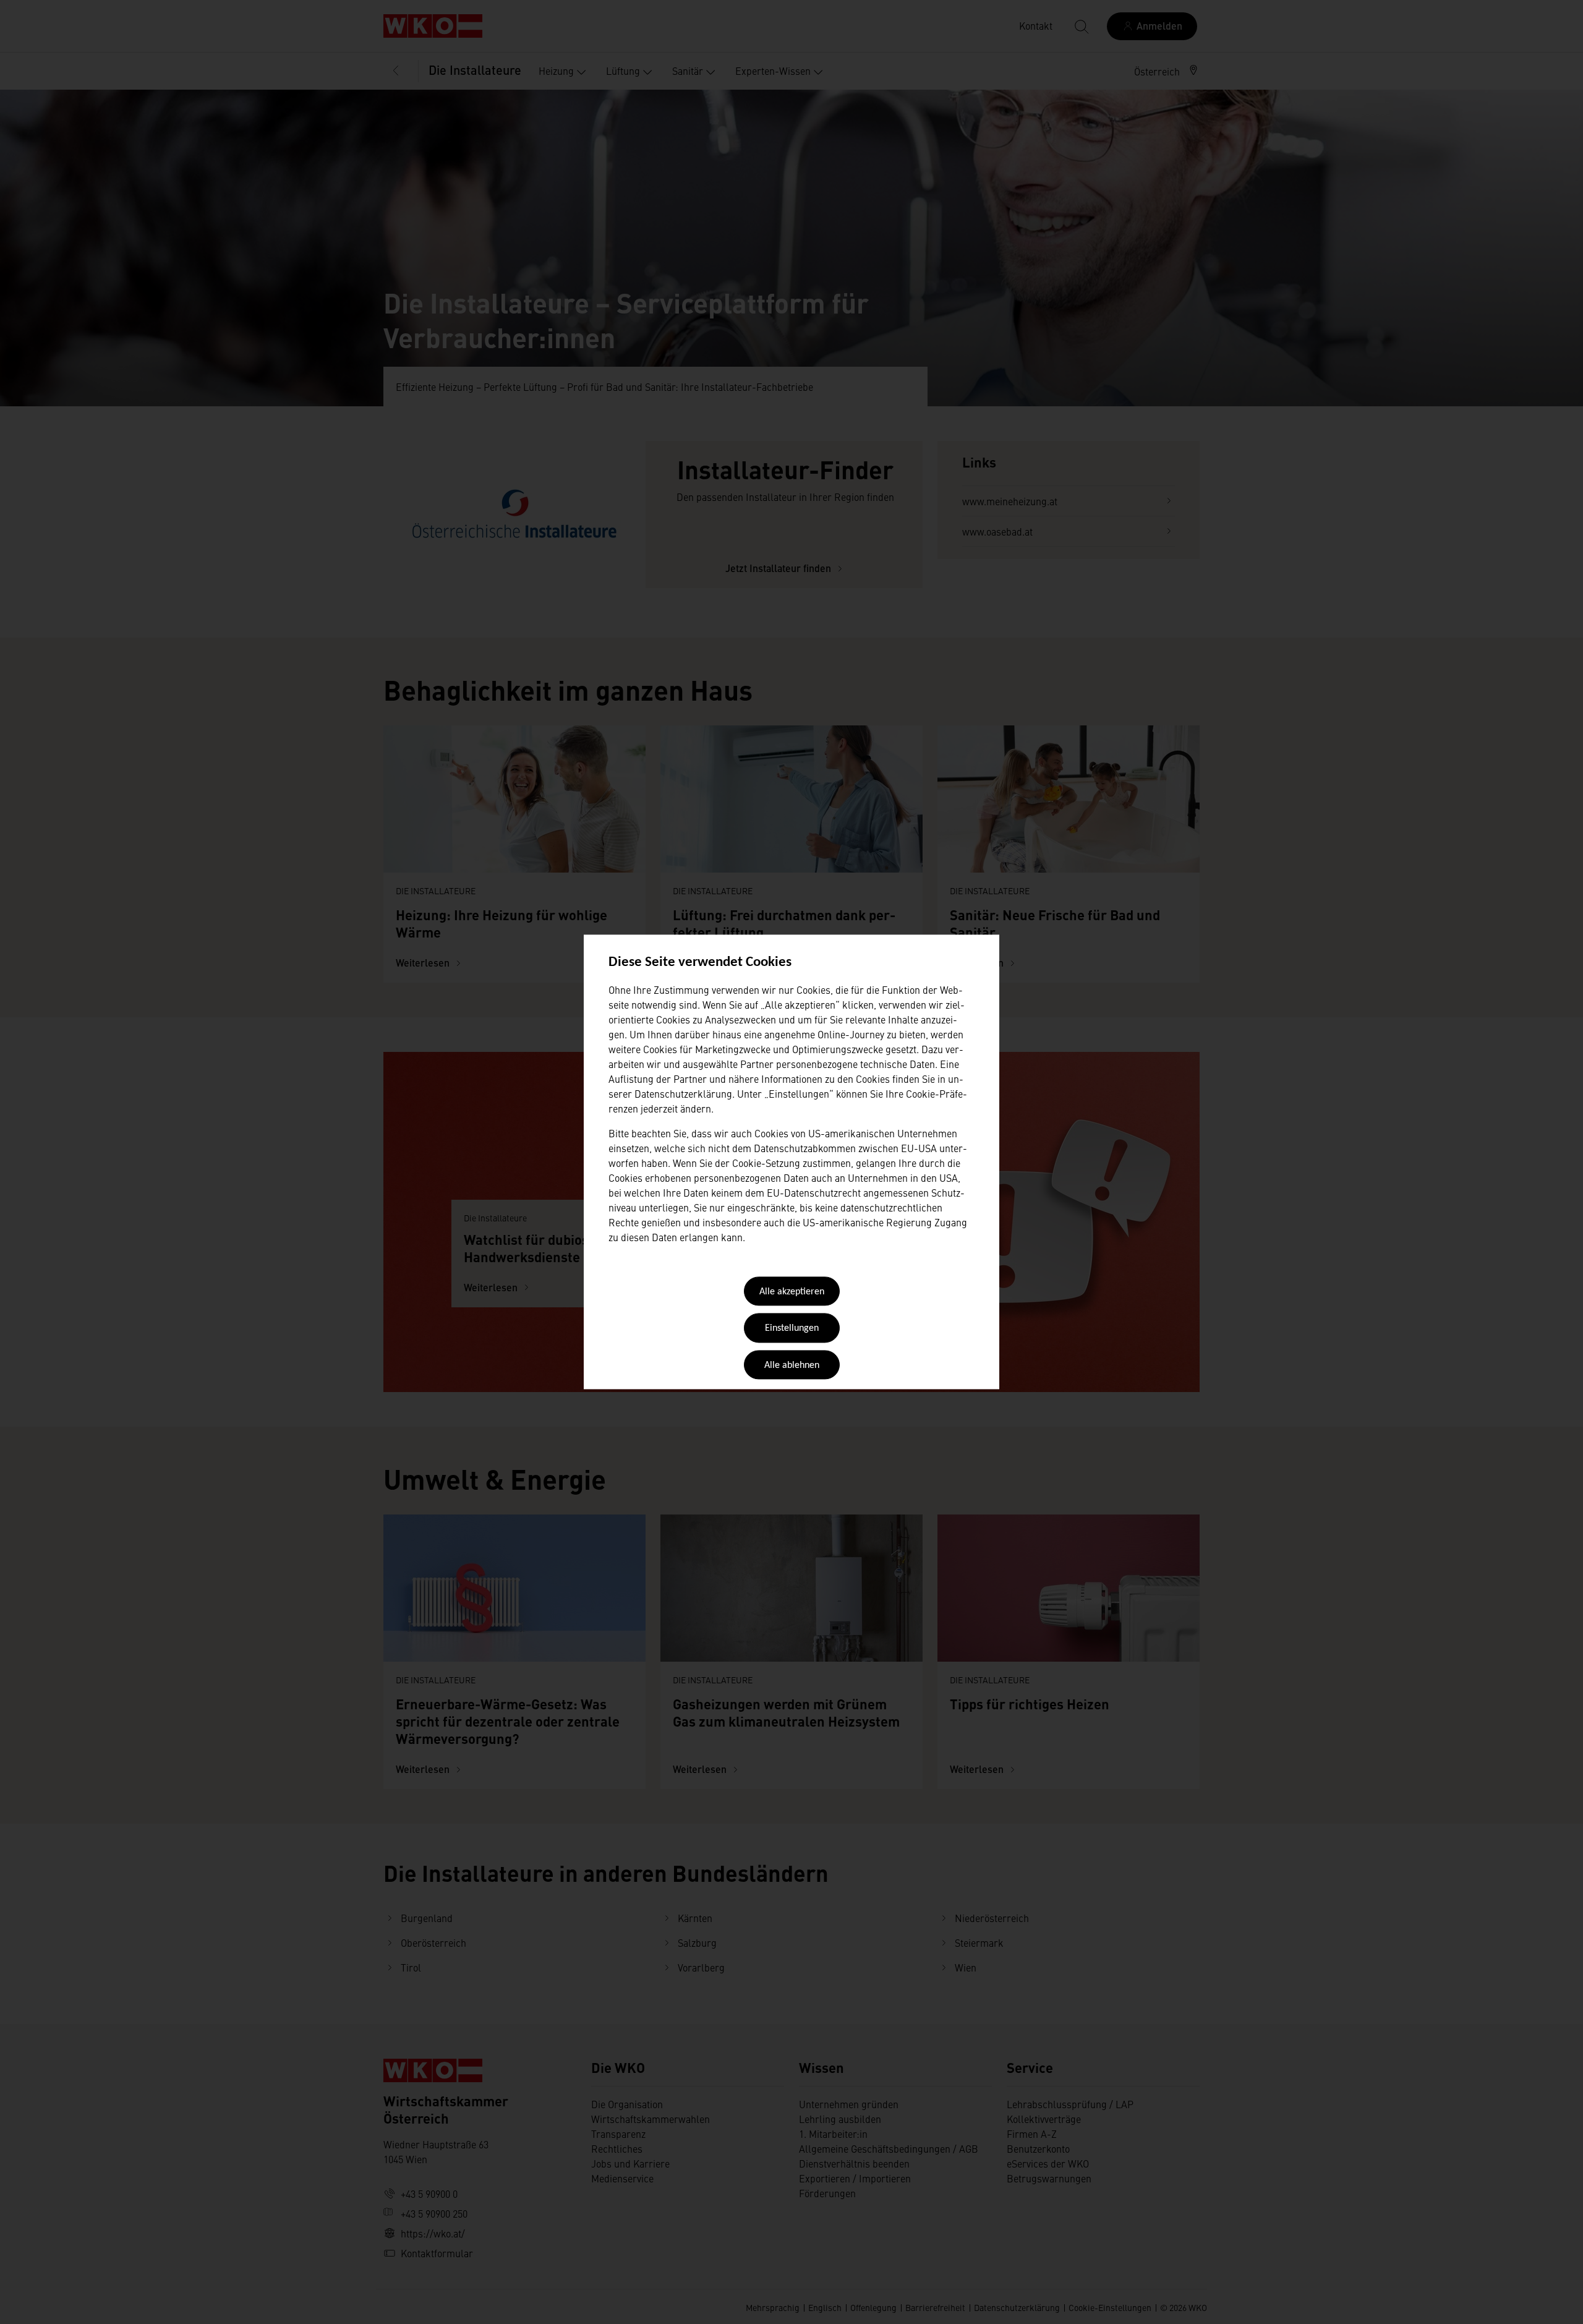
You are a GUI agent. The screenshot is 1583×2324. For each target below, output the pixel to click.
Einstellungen (792, 1329)
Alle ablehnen (792, 1365)
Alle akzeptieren (792, 1292)
